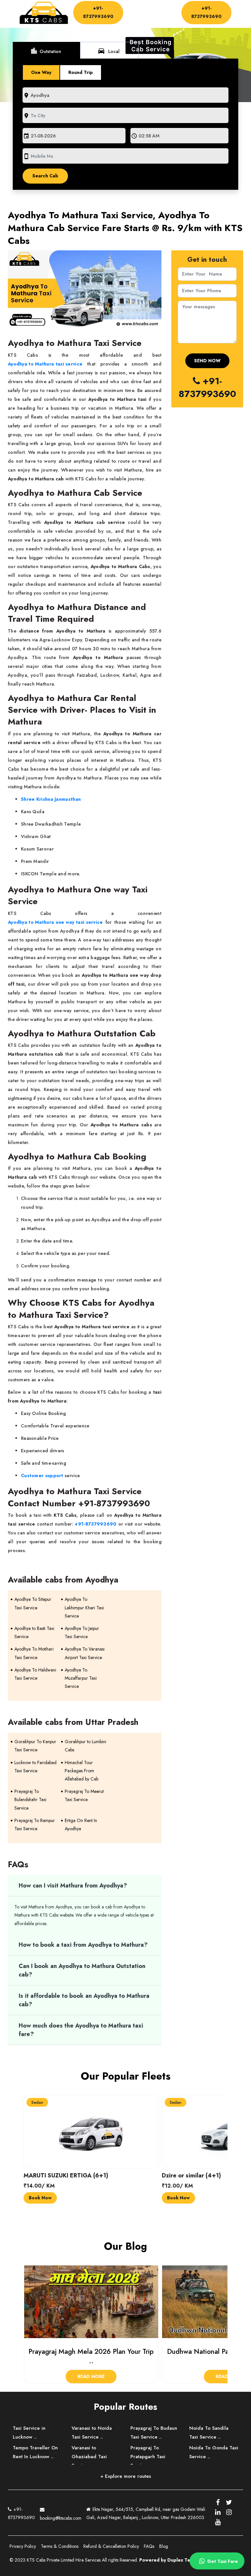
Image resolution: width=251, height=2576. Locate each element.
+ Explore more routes (126, 2476)
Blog (164, 2546)
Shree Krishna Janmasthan (51, 799)
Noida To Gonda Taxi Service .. (214, 2452)
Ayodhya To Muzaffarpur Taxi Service (81, 1678)
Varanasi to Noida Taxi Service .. (92, 2433)
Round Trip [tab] (81, 72)
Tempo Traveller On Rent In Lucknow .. (35, 2452)
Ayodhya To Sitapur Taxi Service (33, 1603)
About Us (162, 8)
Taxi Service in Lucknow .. (29, 2433)
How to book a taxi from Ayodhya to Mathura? (84, 1945)
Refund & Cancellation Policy (111, 2546)
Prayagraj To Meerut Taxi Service (84, 1795)
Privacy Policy (23, 2546)
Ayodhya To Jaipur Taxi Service (82, 1632)
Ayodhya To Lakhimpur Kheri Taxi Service (84, 1607)
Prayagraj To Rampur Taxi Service (35, 1825)
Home (137, 8)
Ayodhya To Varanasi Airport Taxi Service (85, 1653)
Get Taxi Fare (222, 2561)
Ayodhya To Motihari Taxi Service (34, 1653)
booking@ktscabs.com (61, 2518)
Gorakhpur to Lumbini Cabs (85, 1746)
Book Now (40, 2198)
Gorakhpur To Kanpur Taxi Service (35, 1746)
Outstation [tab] (46, 51)
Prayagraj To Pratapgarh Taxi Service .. (148, 2457)
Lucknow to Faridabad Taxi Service (35, 1767)
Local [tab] (109, 51)
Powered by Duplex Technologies (177, 2560)
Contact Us (141, 20)
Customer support (42, 1476)
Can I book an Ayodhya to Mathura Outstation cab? (82, 1970)
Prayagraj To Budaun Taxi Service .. (154, 2433)
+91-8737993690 (98, 12)
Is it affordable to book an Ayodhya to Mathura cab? (84, 2000)
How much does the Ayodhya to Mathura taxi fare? (81, 2030)
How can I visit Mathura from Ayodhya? (74, 1886)
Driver (134, 14)
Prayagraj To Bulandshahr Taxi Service (30, 1799)
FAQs (149, 2546)
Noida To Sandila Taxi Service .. (209, 2433)
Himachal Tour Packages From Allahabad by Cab (82, 1771)
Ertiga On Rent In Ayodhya (81, 1825)
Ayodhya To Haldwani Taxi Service (35, 1674)
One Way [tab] (41, 72)
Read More (91, 2376)
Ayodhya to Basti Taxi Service (34, 1632)
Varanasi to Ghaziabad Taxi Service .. (89, 2457)
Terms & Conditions (60, 2546)
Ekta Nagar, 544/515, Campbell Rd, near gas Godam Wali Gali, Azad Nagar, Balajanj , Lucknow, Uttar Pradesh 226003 (146, 2513)
